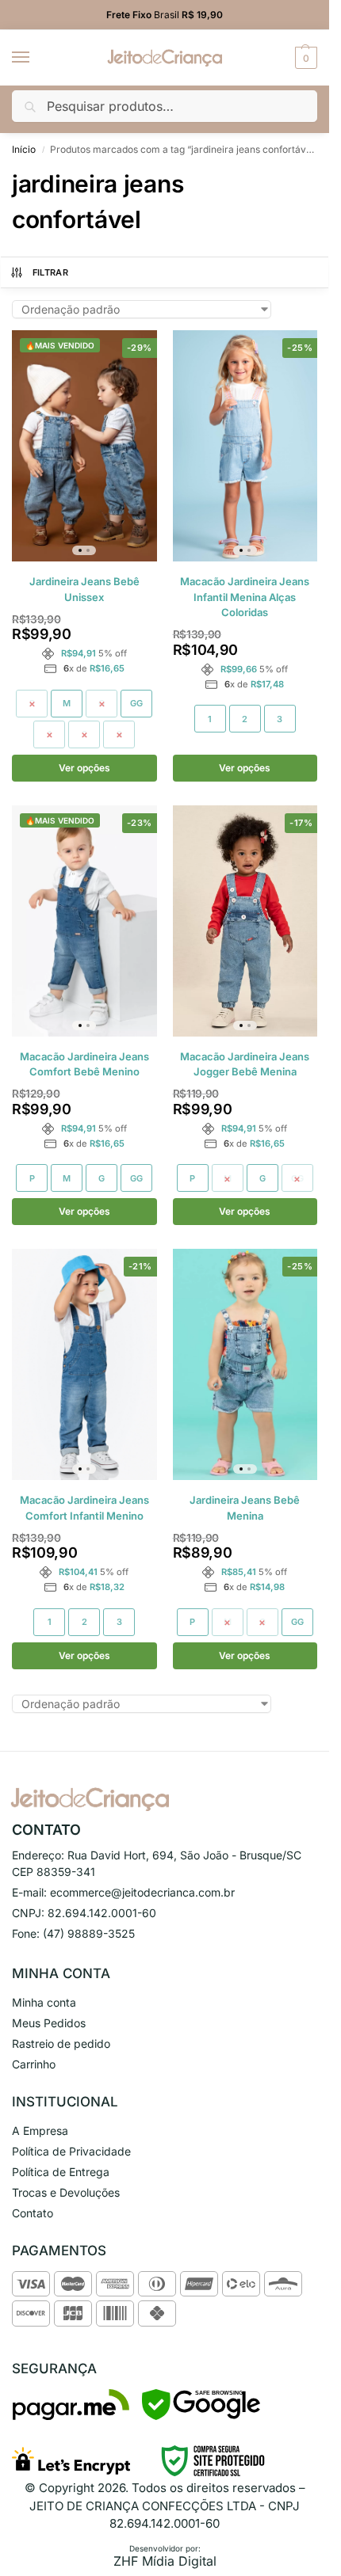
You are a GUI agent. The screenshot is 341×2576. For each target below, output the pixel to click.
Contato (33, 2213)
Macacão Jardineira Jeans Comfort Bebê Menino (84, 1064)
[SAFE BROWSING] (201, 2416)
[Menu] (36, 58)
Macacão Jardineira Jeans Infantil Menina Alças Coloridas (245, 597)
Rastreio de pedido (61, 2043)
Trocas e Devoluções (66, 2192)
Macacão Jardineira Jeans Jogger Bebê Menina (245, 1064)
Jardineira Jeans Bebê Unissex (84, 589)
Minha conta (44, 2002)
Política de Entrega (61, 2172)
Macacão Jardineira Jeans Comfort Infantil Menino (84, 1508)
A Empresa (40, 2131)
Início (24, 149)
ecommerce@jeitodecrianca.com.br (142, 1892)
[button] (304, 58)
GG (136, 703)
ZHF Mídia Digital (165, 2561)
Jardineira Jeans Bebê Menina (245, 1508)
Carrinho (34, 2064)
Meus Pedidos (49, 2023)
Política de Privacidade (71, 2151)
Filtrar (50, 272)
